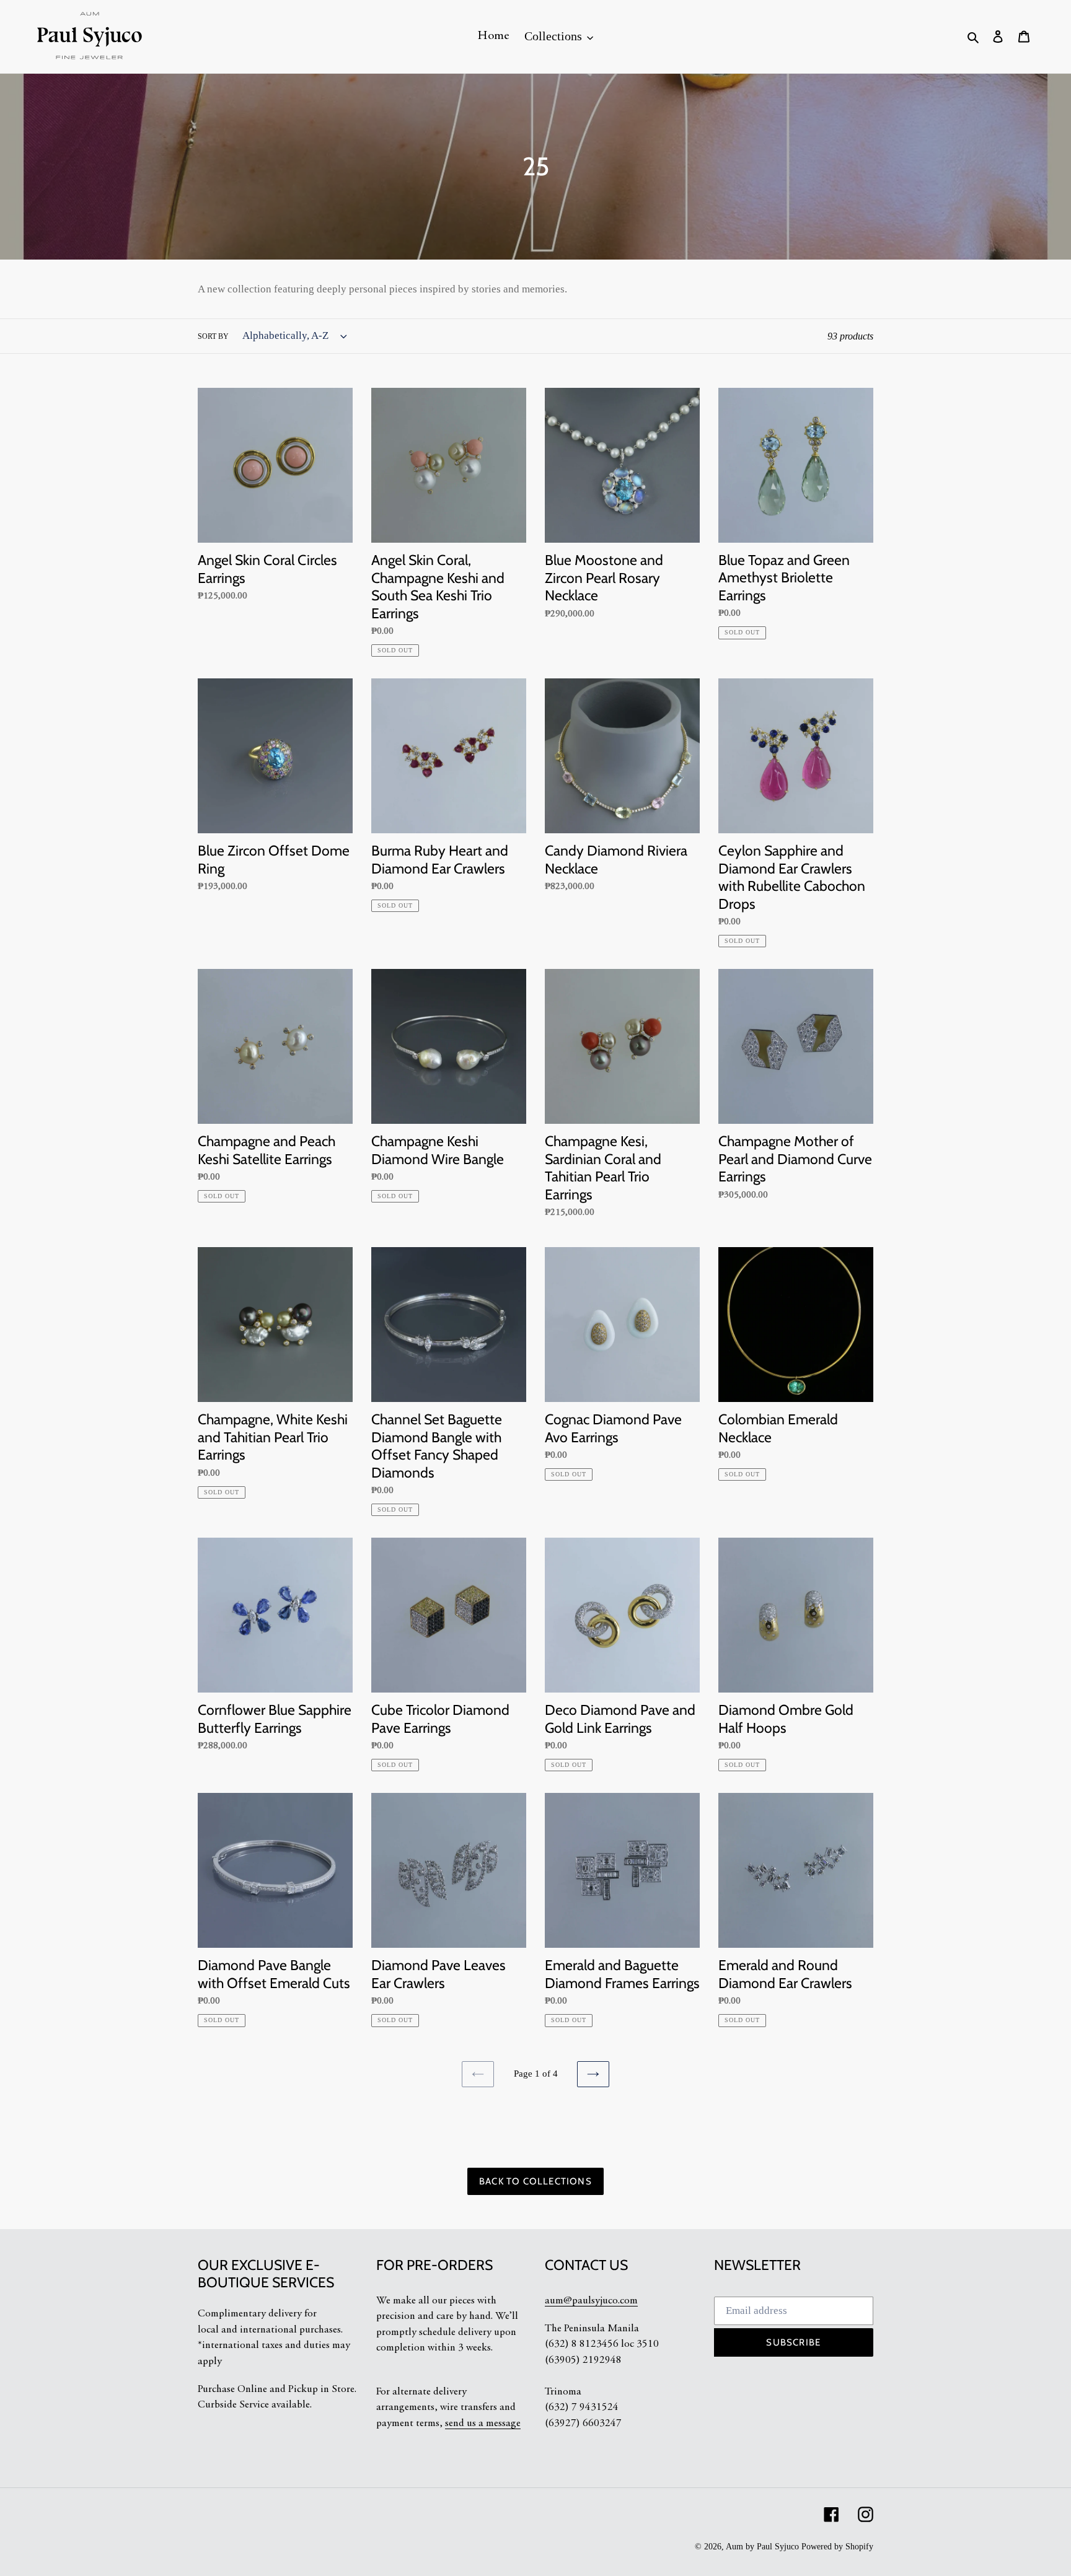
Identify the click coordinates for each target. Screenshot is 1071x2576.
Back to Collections (535, 2181)
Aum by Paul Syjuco (762, 2547)
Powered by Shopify (837, 2547)
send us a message (483, 2424)
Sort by (213, 336)
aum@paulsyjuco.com (591, 2301)
